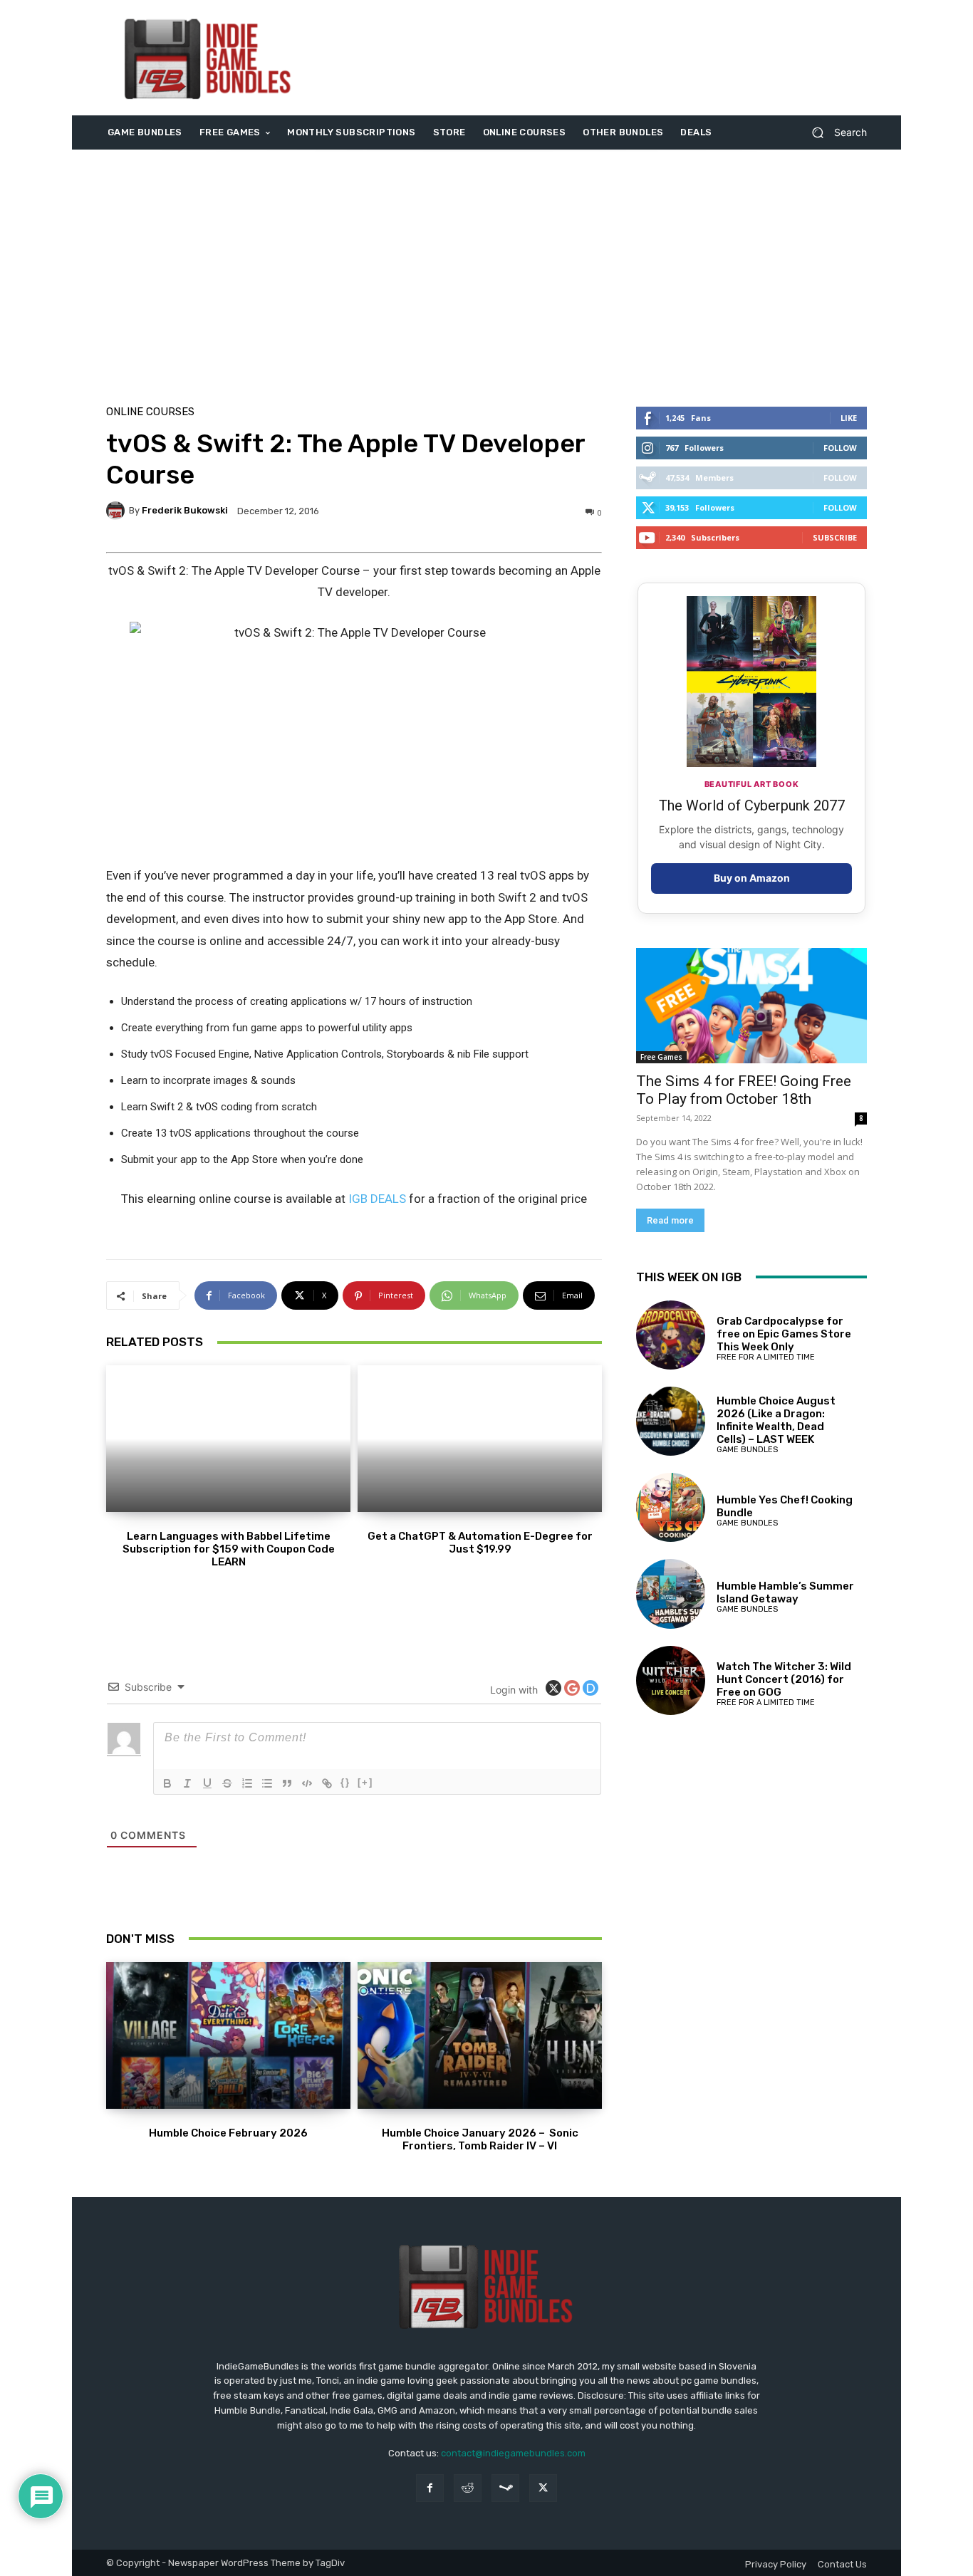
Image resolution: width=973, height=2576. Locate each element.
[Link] (327, 1783)
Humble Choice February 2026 (228, 2133)
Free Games (661, 1057)
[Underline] (207, 1783)
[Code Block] (307, 1783)
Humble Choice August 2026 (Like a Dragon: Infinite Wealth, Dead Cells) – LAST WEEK (776, 1420)
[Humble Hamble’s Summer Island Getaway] (671, 1594)
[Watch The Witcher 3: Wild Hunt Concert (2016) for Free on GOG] (671, 1680)
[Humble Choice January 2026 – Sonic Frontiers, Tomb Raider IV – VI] (480, 2035)
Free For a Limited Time (766, 1357)
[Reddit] (468, 2488)
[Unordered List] (267, 1783)
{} (345, 1782)
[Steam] (505, 2488)
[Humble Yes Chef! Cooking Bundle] (671, 1507)
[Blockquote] (287, 1783)
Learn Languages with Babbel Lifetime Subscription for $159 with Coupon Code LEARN (229, 1549)
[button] (834, 133)
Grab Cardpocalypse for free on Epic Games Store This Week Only (784, 1334)
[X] (543, 2488)
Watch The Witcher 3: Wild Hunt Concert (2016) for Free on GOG (784, 1679)
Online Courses (150, 412)
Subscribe (835, 537)
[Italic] (187, 1783)
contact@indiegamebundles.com (513, 2453)
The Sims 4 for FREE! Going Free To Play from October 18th (744, 1090)
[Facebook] (430, 2488)
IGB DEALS (377, 1199)
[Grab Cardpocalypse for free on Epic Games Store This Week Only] (671, 1335)
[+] (365, 1782)
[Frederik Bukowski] (118, 511)
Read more (670, 1220)
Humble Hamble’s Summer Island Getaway (785, 1592)
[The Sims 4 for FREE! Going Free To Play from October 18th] (751, 1006)
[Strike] (227, 1783)
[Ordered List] (247, 1783)
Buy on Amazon (752, 878)
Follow (840, 448)
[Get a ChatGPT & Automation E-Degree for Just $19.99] (480, 1439)
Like (849, 418)
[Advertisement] (605, 58)
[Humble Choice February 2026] (228, 2035)
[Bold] (167, 1783)
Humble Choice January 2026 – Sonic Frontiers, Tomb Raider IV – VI (480, 2139)
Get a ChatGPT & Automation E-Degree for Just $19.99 (480, 1543)
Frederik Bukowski (185, 510)
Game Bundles (747, 1450)
